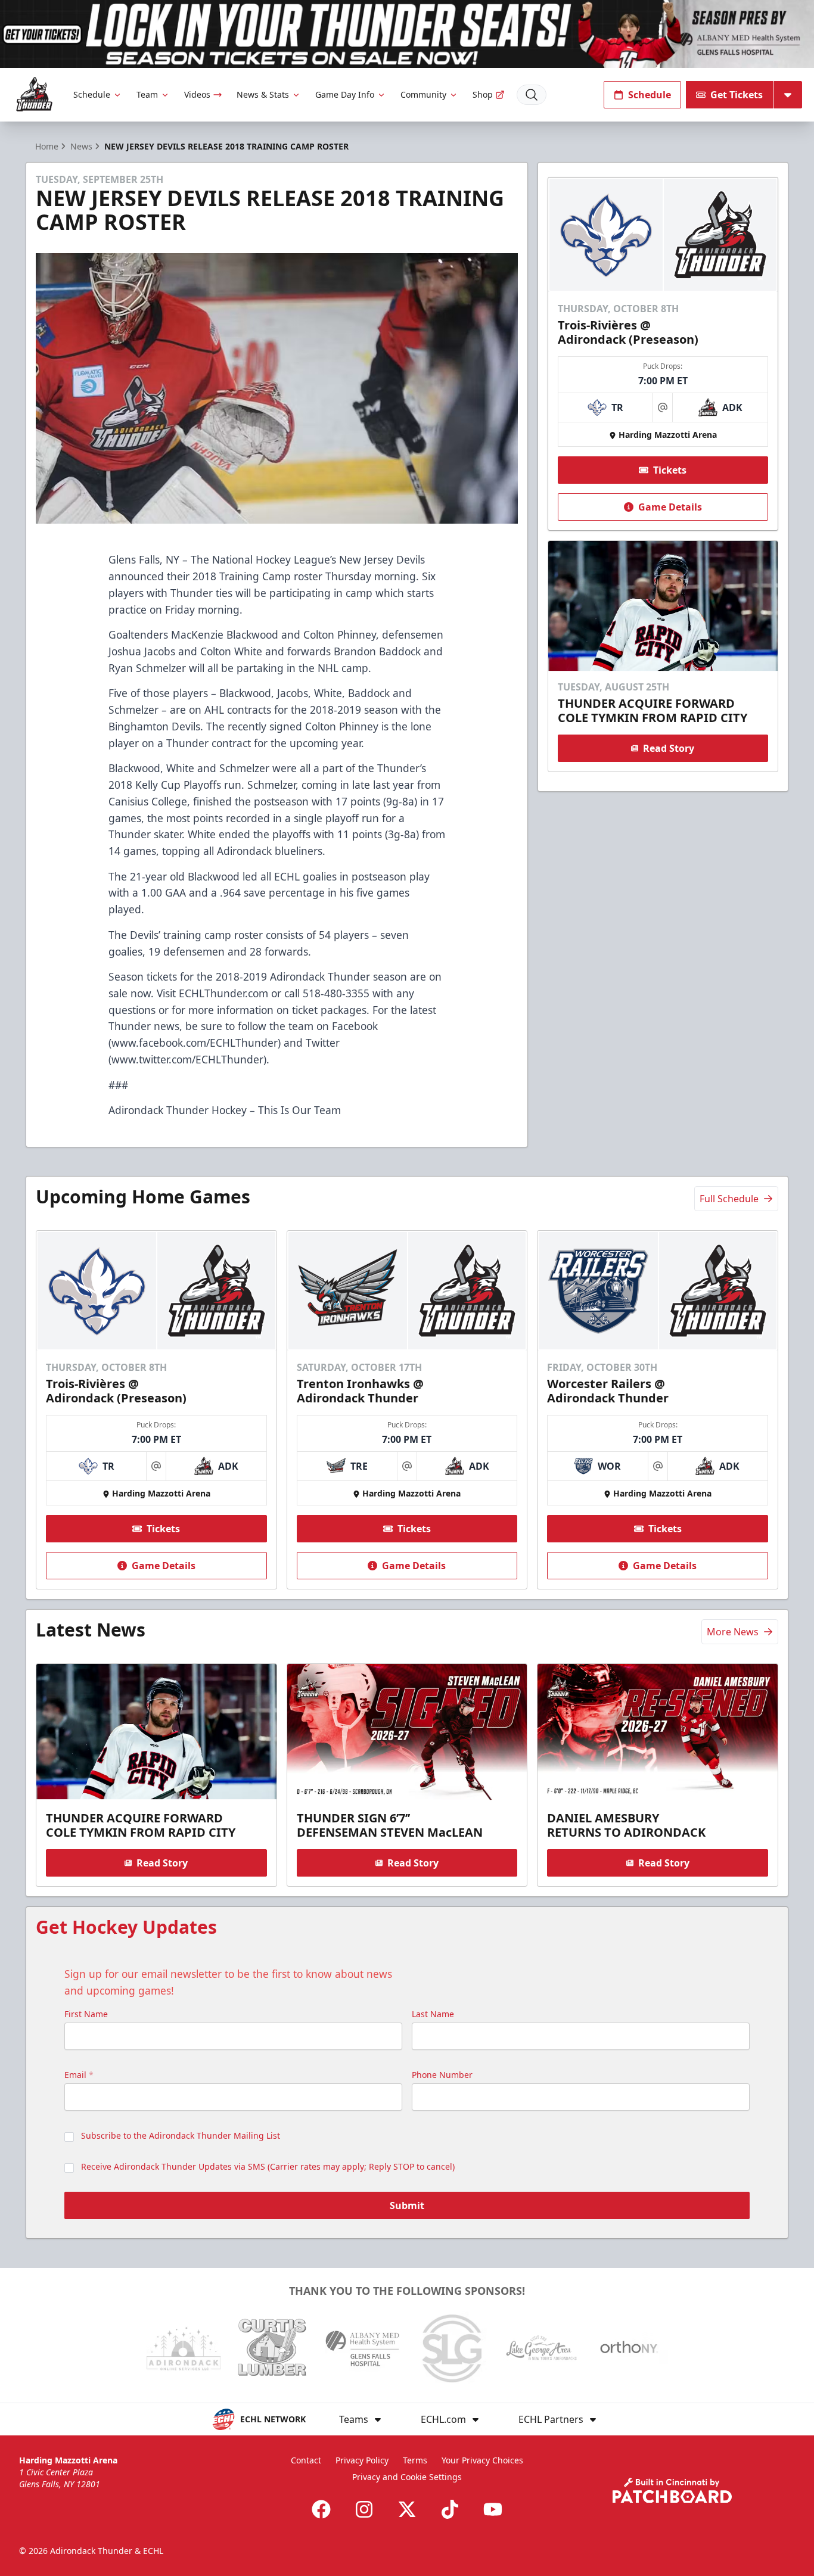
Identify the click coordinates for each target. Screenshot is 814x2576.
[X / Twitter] (407, 2509)
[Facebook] (321, 2509)
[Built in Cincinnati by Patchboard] (672, 2491)
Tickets (670, 470)
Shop (483, 94)
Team (147, 94)
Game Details (670, 507)
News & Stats (263, 94)
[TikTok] (450, 2509)
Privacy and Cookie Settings (407, 2477)
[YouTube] (493, 2509)
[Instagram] (364, 2509)
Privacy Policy (362, 2460)
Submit (407, 2205)
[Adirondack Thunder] (34, 94)
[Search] (532, 95)
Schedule (92, 94)
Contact (306, 2460)
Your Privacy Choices (482, 2460)
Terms (415, 2460)
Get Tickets (737, 95)
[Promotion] (407, 34)
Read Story (669, 748)
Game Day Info (345, 94)
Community (423, 94)
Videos (197, 94)
